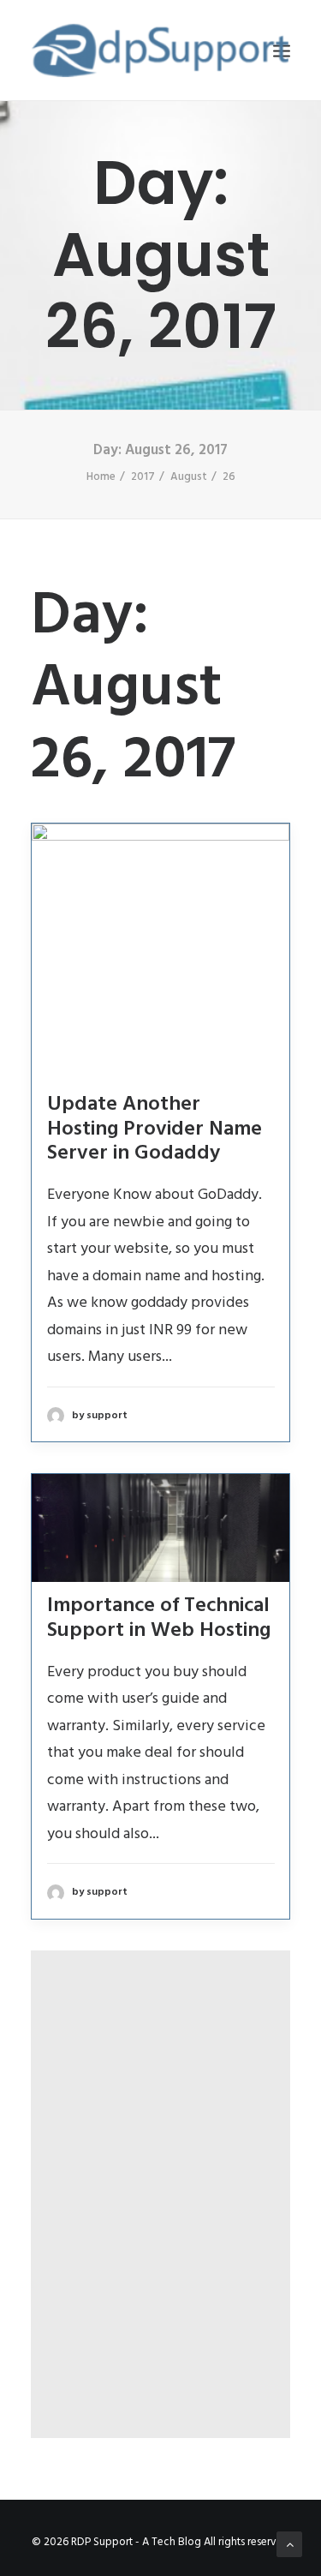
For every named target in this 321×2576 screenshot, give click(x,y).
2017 (143, 477)
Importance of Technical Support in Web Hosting (159, 1618)
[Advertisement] (160, 2169)
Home (101, 477)
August (189, 477)
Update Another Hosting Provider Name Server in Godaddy (155, 1129)
